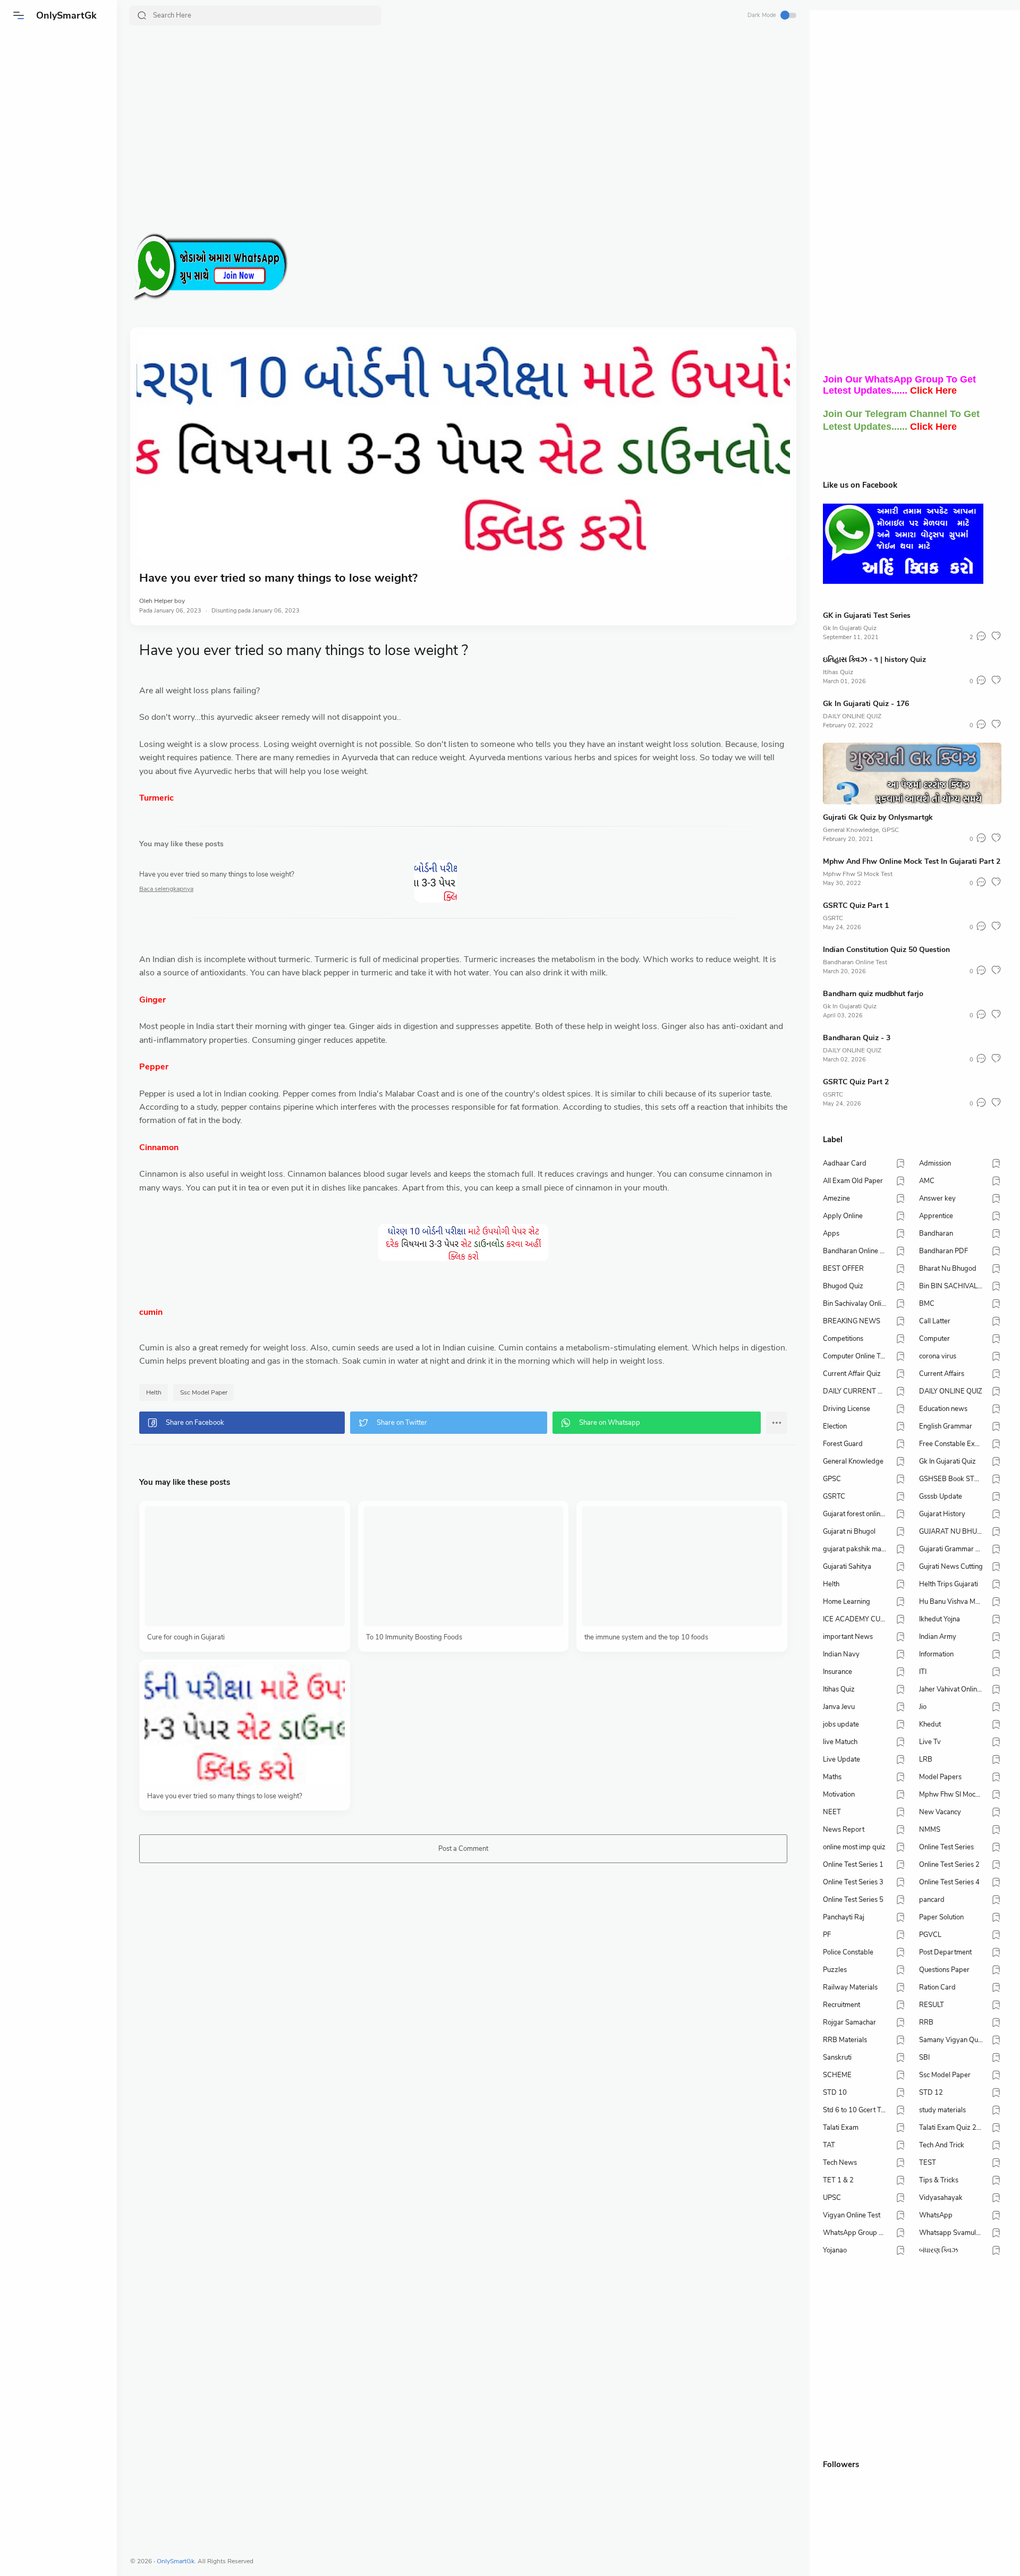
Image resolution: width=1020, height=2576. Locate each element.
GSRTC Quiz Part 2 (856, 1082)
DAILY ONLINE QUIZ (852, 716)
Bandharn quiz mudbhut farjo (873, 994)
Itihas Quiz (838, 672)
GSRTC (833, 918)
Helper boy (169, 601)
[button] (19, 15)
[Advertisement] (449, 131)
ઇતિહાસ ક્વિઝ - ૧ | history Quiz (874, 660)
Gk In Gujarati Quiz (850, 628)
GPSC (890, 830)
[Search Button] (142, 15)
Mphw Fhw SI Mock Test (858, 874)
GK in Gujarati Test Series (867, 615)
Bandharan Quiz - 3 (857, 1038)
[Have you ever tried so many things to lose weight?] (463, 447)
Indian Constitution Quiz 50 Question (886, 950)
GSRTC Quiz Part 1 (856, 906)
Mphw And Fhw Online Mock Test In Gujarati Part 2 (912, 861)
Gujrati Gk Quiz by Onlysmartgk (878, 817)
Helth (154, 1392)
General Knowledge (851, 830)
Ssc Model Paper (204, 1392)
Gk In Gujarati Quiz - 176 (866, 704)
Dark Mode (762, 15)
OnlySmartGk (66, 15)
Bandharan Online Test (855, 962)
